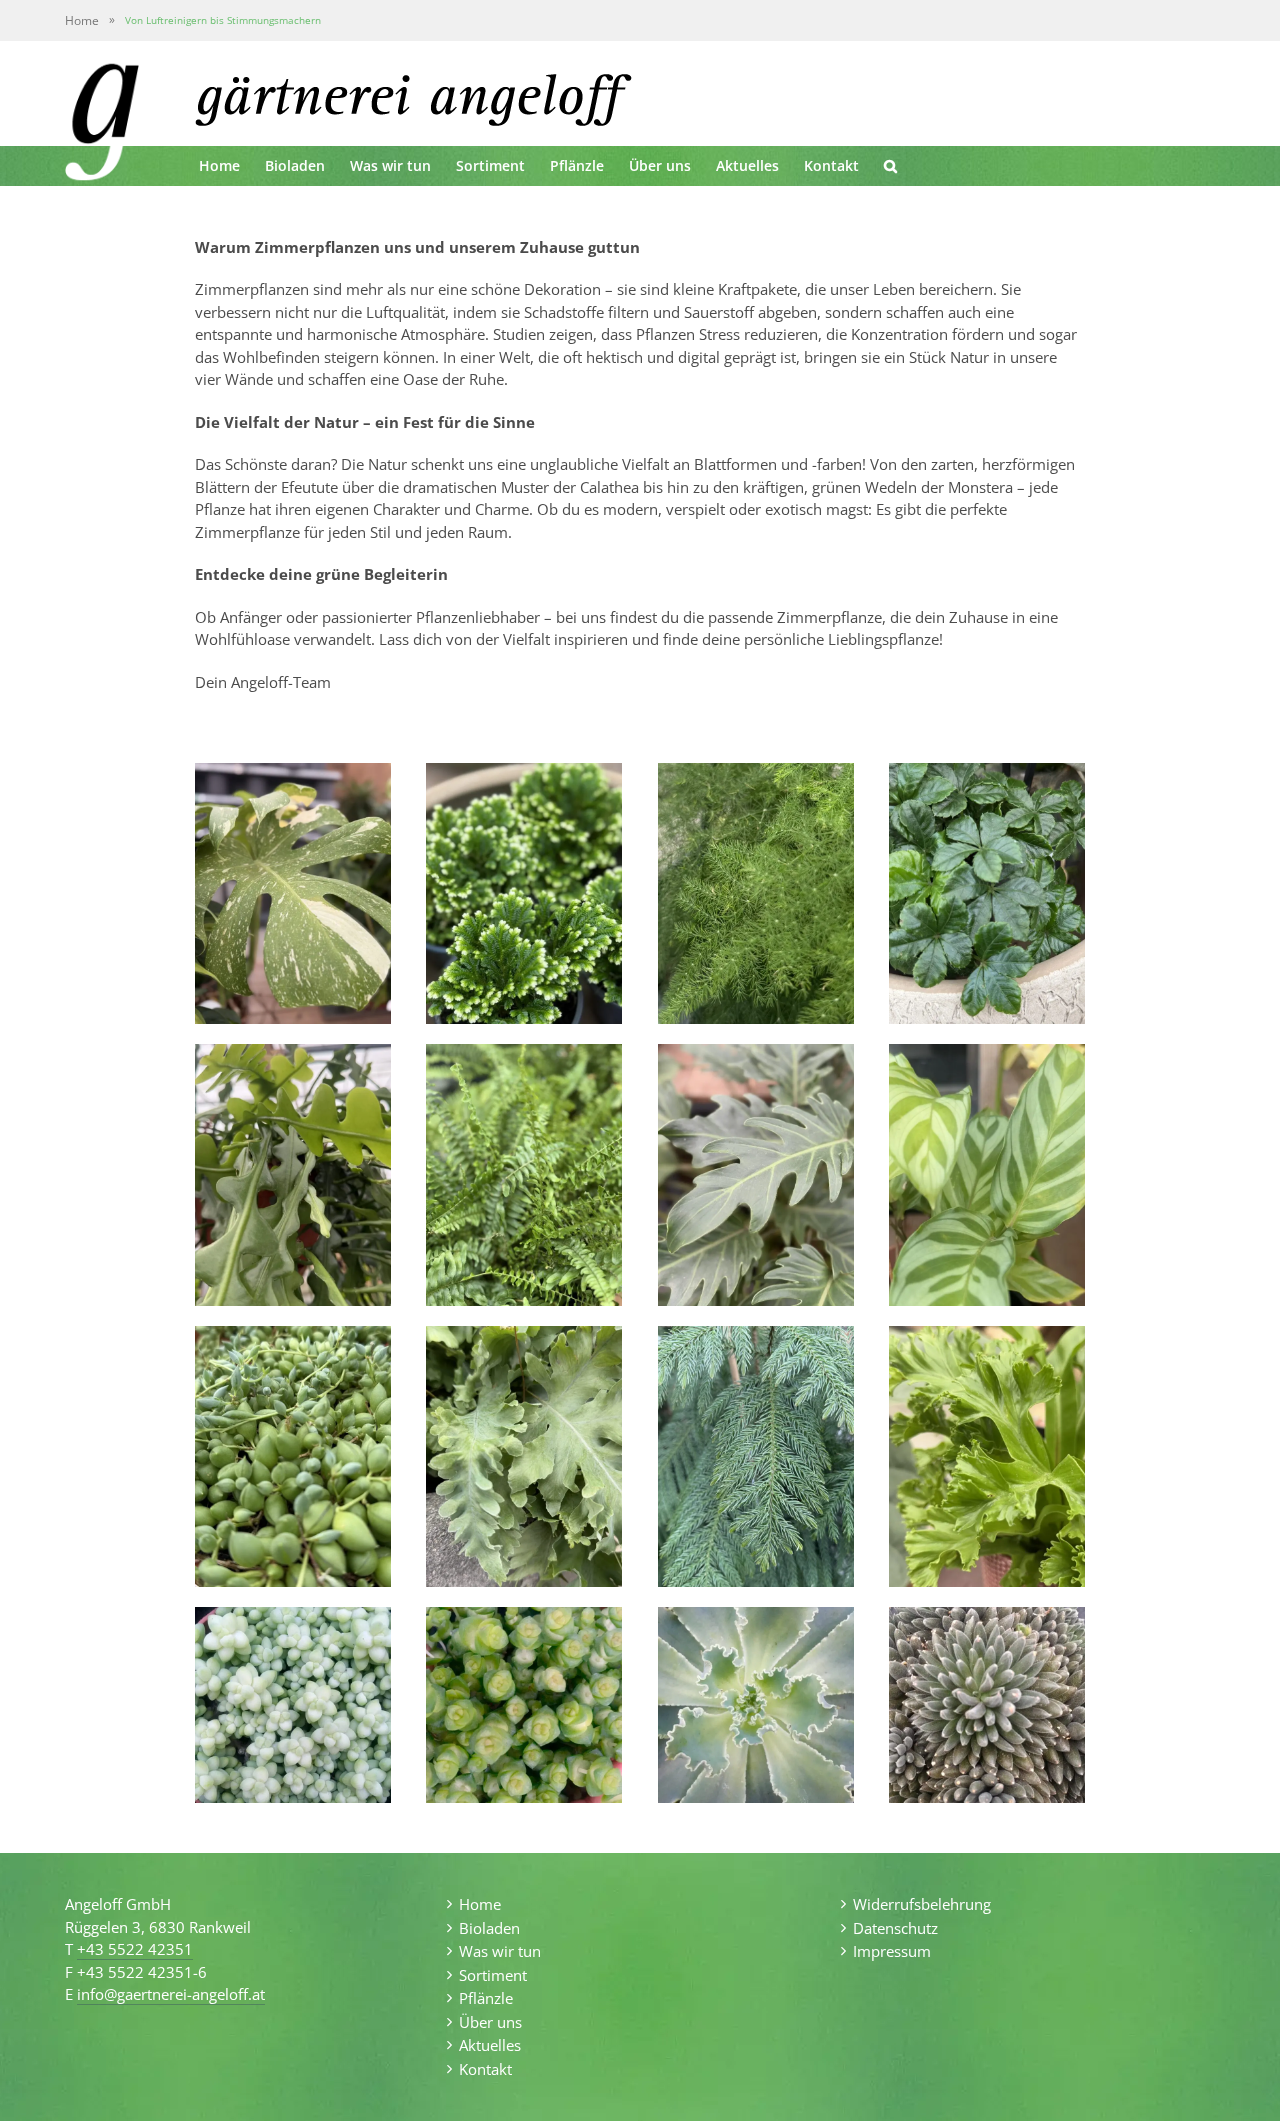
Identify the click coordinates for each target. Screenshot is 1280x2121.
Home (82, 20)
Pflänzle (486, 1998)
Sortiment (493, 1975)
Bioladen (489, 1928)
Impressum (892, 1951)
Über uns (490, 2022)
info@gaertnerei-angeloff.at (171, 1994)
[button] (890, 166)
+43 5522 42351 (135, 1949)
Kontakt (485, 2069)
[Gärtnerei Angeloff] (102, 126)
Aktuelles (490, 2045)
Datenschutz (895, 1928)
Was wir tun (500, 1951)
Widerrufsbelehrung (922, 1904)
